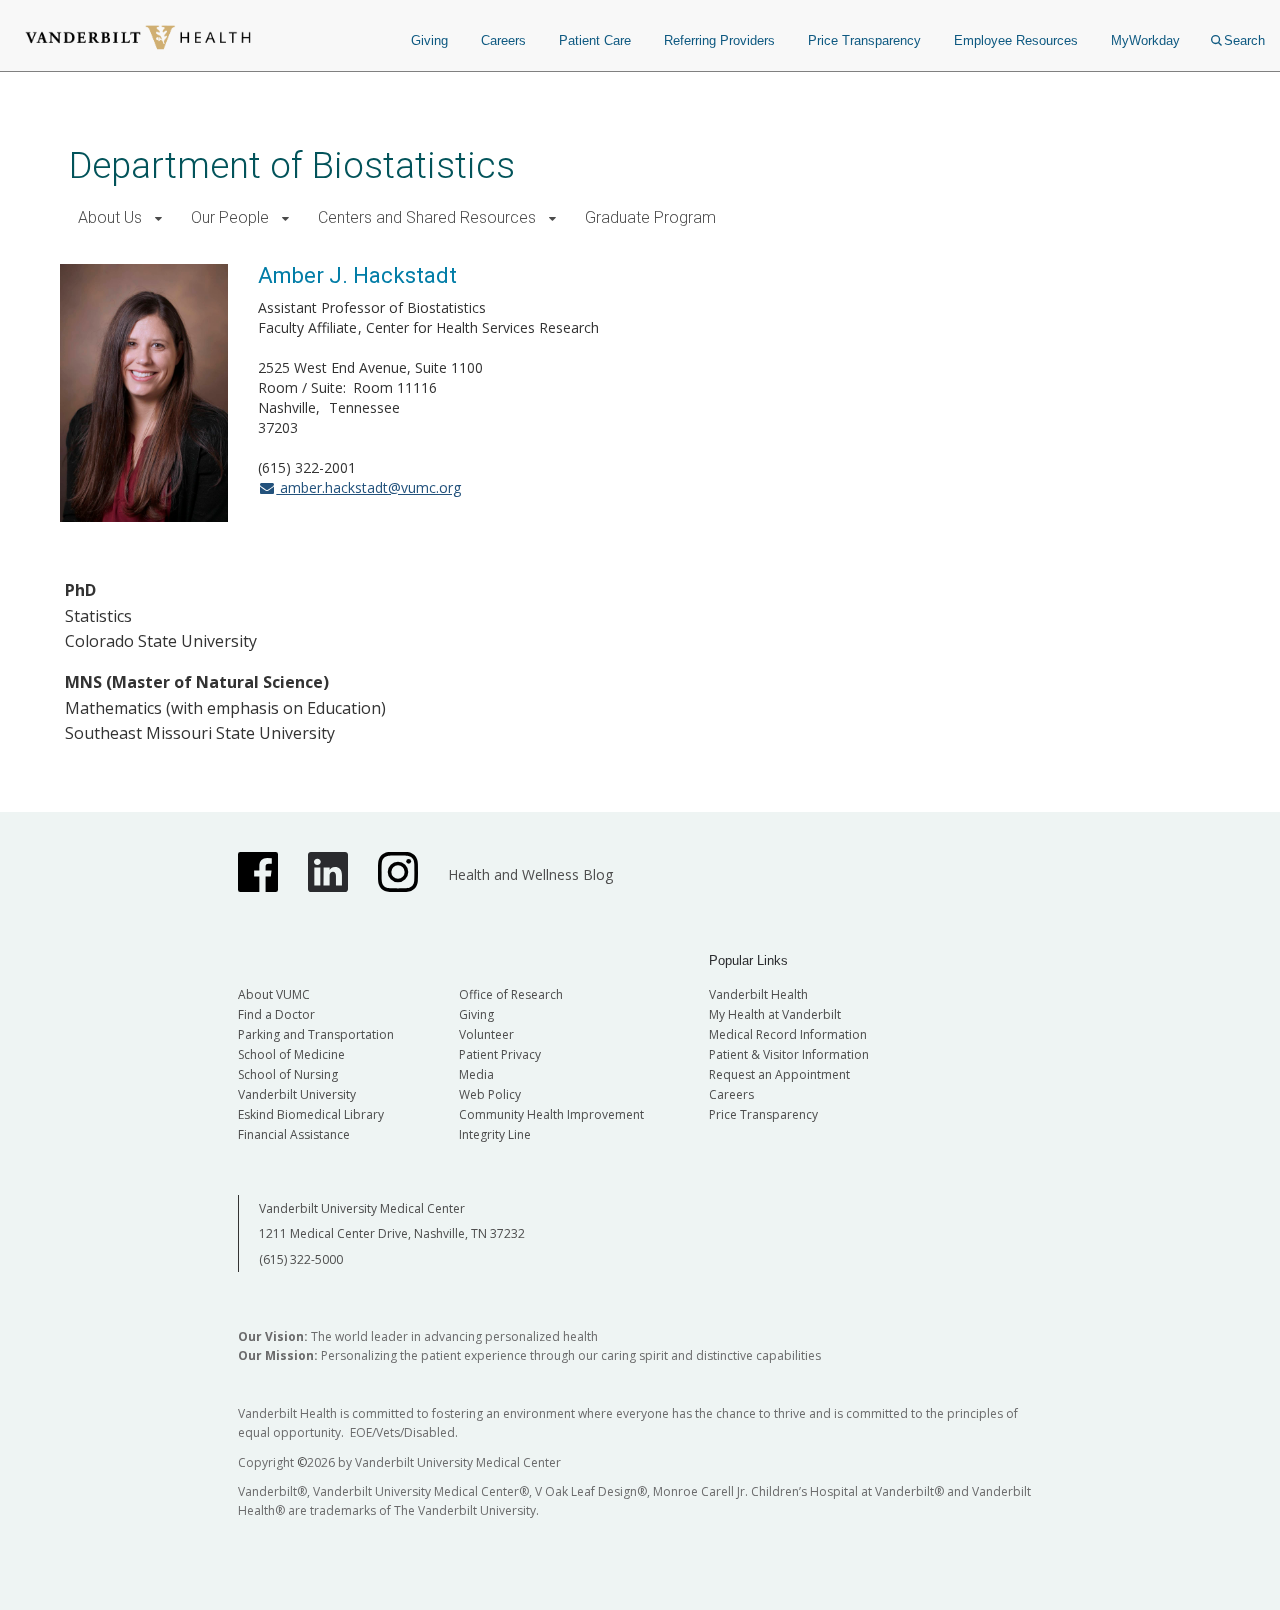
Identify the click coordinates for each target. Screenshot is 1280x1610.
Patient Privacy (500, 1054)
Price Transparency (864, 40)
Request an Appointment (779, 1074)
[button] (158, 218)
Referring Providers (719, 40)
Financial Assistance (294, 1134)
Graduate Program (650, 217)
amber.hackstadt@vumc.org (368, 487)
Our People (230, 217)
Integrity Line (495, 1134)
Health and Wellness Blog (530, 874)
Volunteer (486, 1034)
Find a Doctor (276, 1014)
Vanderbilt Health (758, 994)
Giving (429, 40)
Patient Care (595, 40)
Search (1244, 40)
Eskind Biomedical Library (311, 1114)
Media (476, 1074)
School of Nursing (288, 1074)
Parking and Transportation (316, 1034)
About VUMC (274, 994)
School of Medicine (291, 1054)
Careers (503, 40)
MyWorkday (1145, 40)
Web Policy (490, 1094)
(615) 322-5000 (301, 1259)
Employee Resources (1016, 40)
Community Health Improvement (551, 1114)
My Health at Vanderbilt (775, 1014)
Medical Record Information (788, 1034)
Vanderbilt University (297, 1094)
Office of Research (511, 994)
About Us (110, 217)
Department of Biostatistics (292, 165)
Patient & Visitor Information (789, 1054)
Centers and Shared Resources (427, 217)
